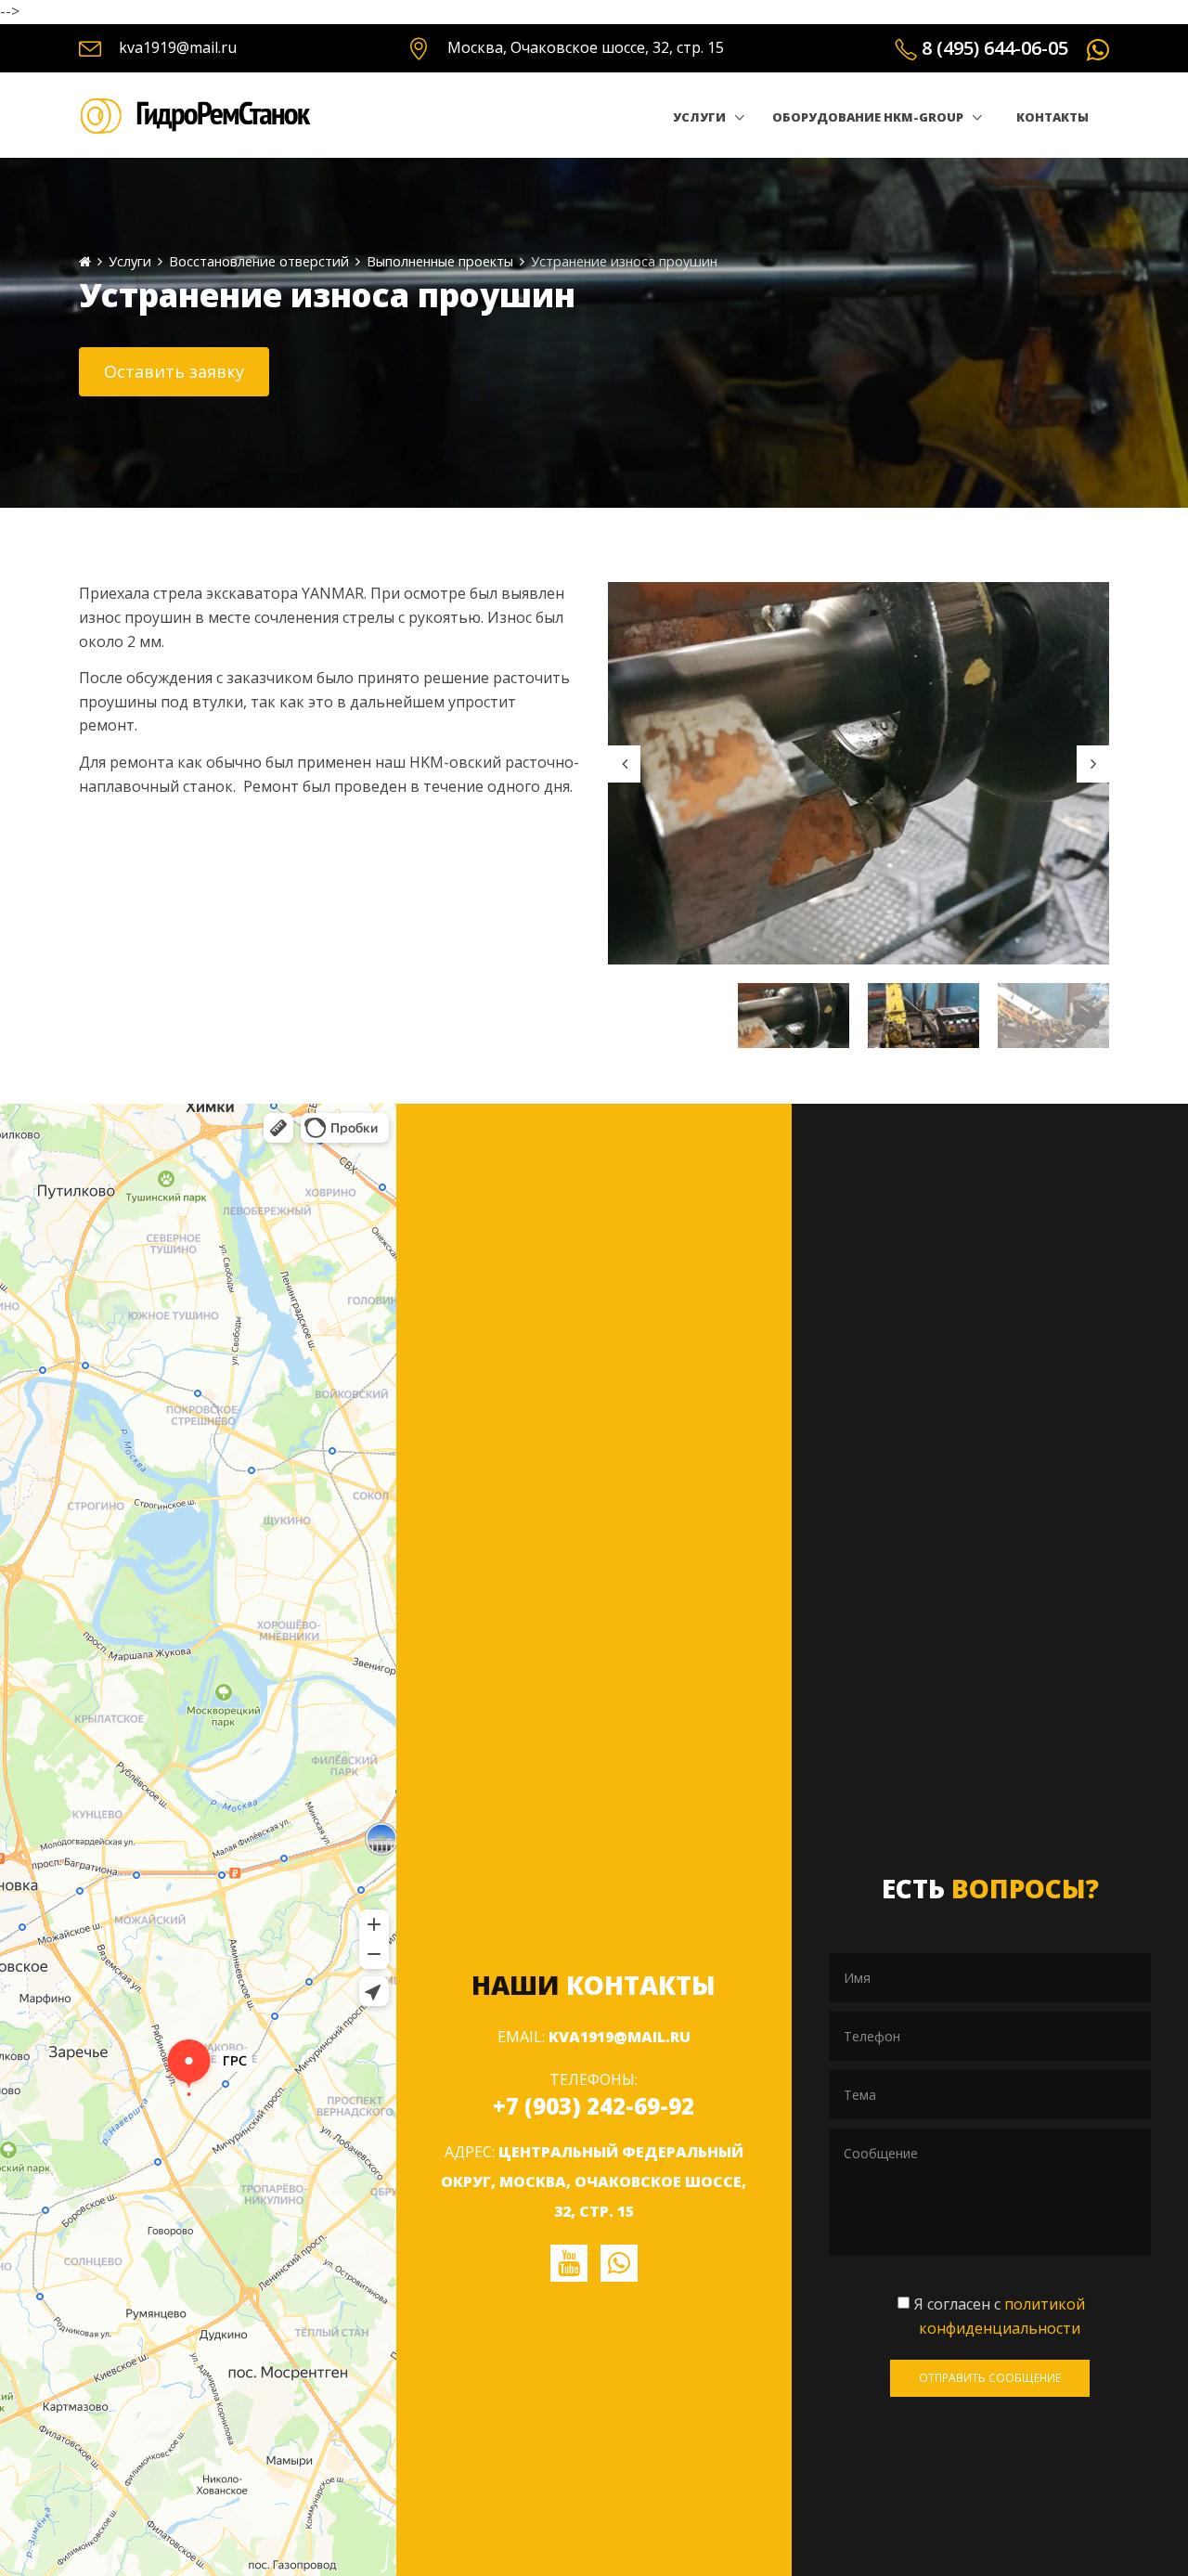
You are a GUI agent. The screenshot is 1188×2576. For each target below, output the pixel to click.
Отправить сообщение (990, 2378)
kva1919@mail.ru (178, 47)
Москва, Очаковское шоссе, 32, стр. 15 (586, 47)
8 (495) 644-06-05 (995, 48)
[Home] (85, 261)
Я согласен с (1000, 2316)
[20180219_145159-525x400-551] (859, 773)
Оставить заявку (174, 371)
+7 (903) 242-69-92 (594, 2106)
